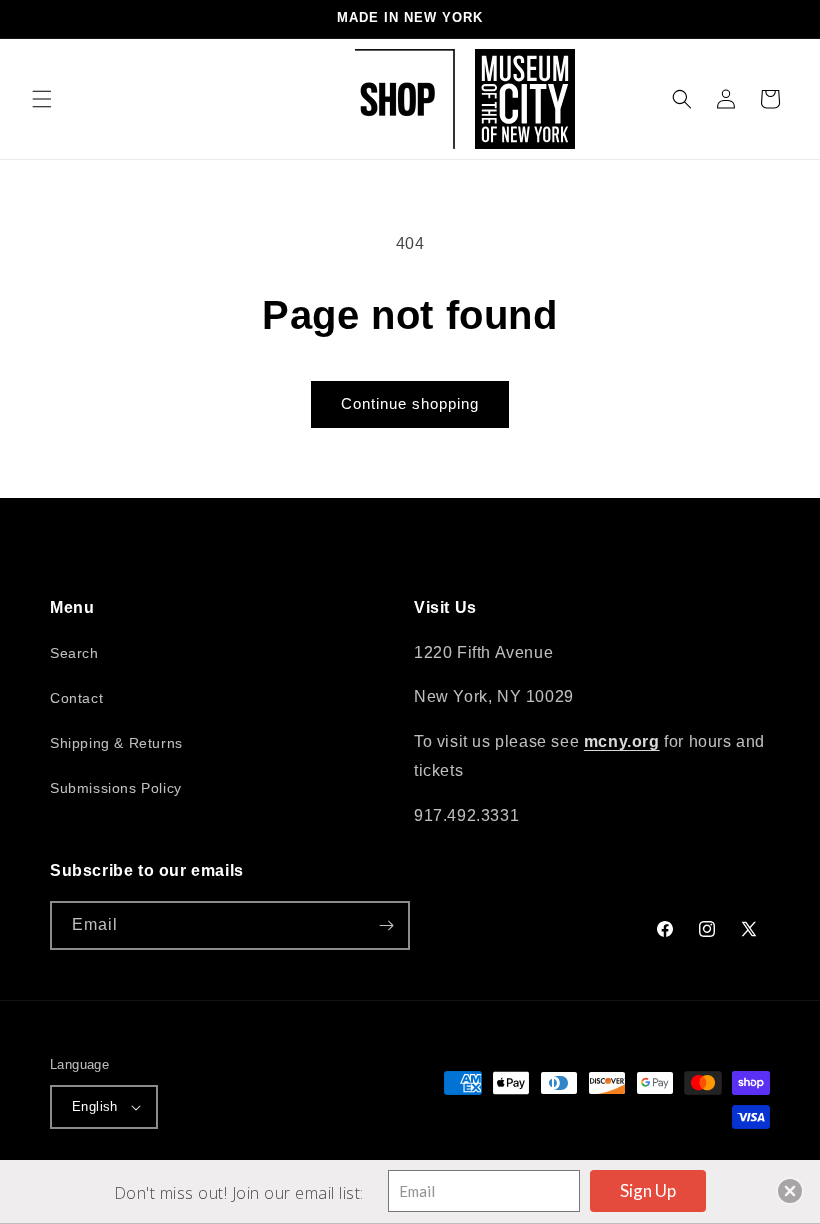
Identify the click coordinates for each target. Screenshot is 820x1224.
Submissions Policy (116, 788)
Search (74, 653)
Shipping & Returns (116, 743)
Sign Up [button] (648, 1190)
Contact (76, 698)
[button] (42, 99)
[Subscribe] (386, 925)
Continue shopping (410, 403)
